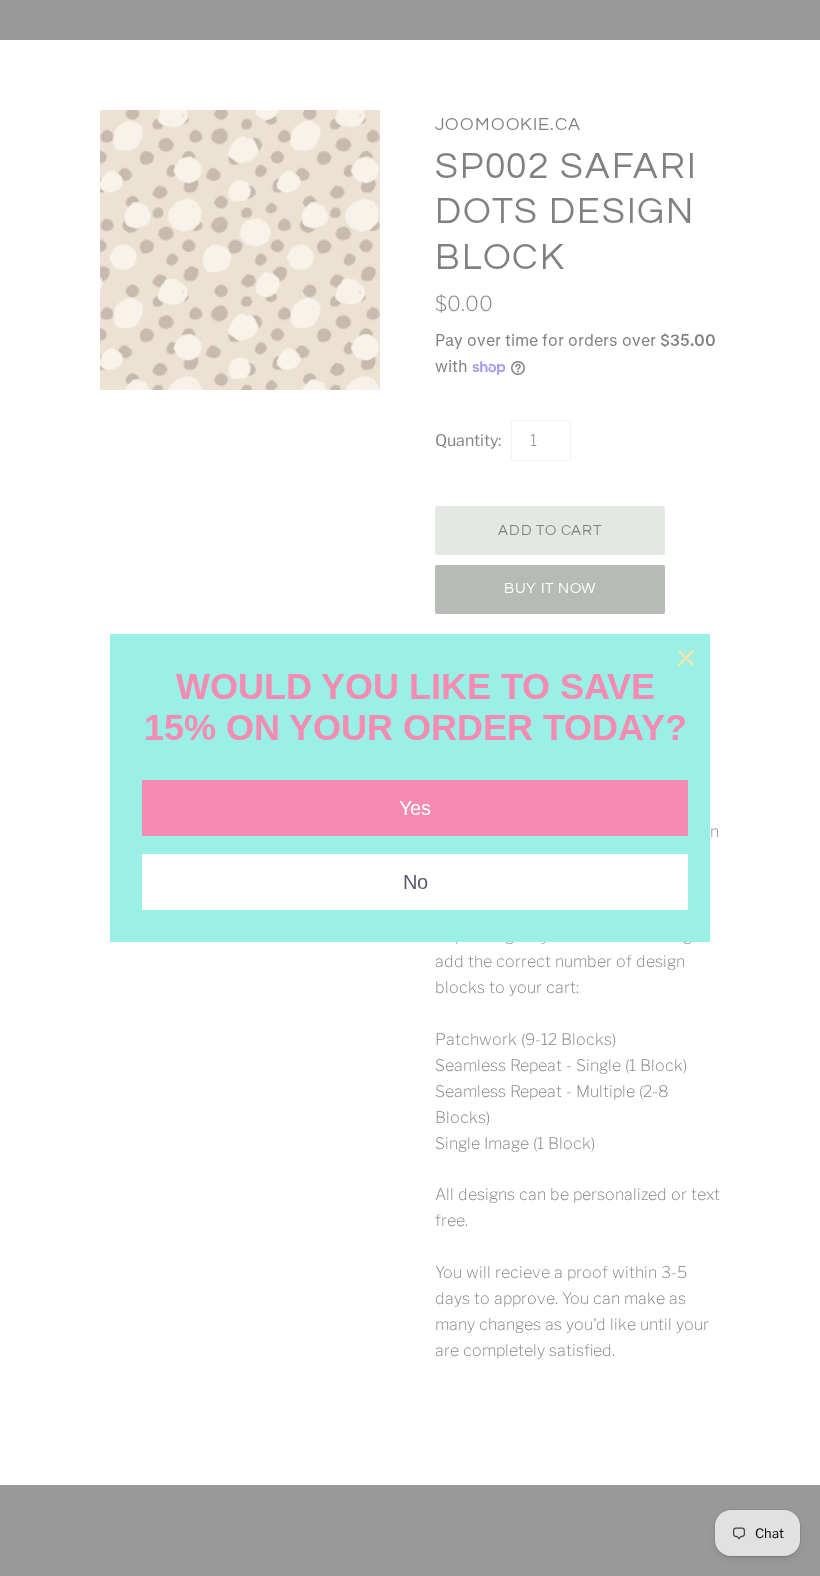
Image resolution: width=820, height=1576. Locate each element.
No (415, 882)
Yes (415, 808)
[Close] (686, 658)
